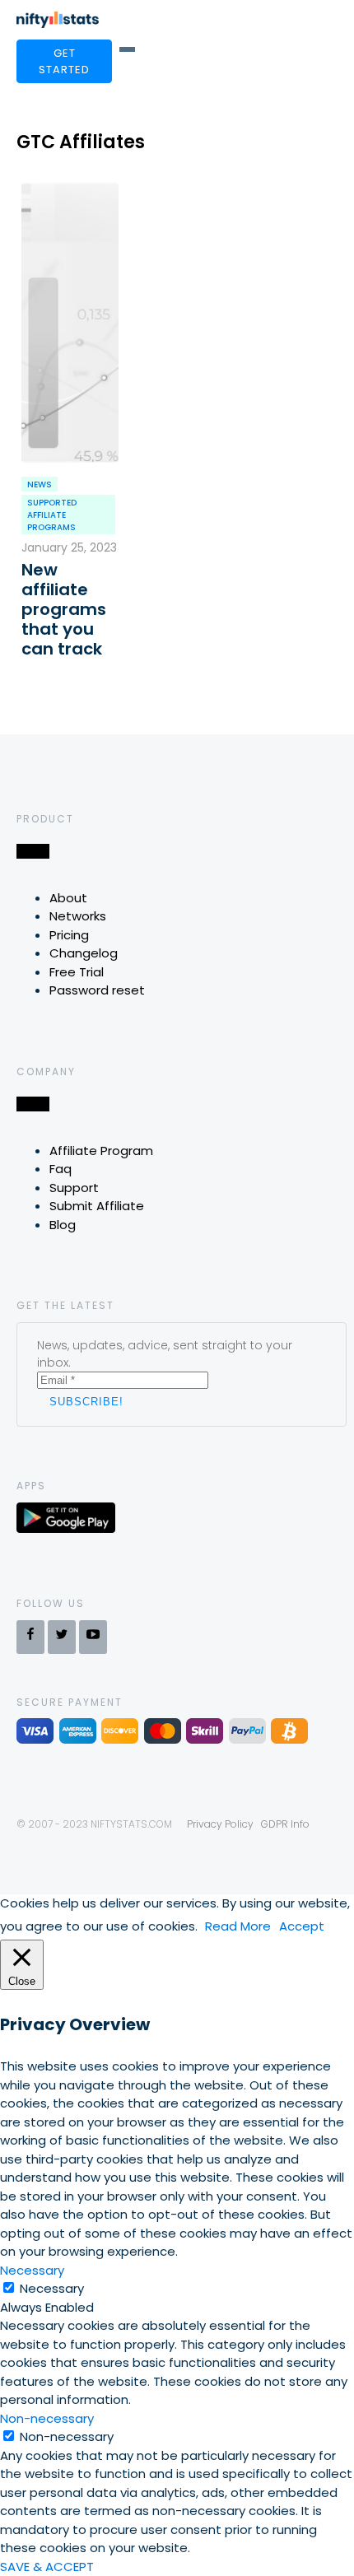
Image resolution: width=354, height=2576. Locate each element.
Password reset (97, 990)
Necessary (52, 2288)
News (40, 484)
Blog (63, 1225)
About (68, 898)
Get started (64, 61)
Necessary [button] (32, 2270)
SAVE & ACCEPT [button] (47, 2567)
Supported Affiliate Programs (52, 515)
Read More (238, 1926)
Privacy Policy (220, 1824)
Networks (78, 916)
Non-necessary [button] (47, 2418)
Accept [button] (302, 1926)
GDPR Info (285, 1824)
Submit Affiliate (97, 1206)
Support (74, 1188)
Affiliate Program (101, 1151)
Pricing (69, 935)
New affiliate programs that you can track (64, 609)
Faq (61, 1169)
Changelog (84, 953)
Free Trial (77, 972)
